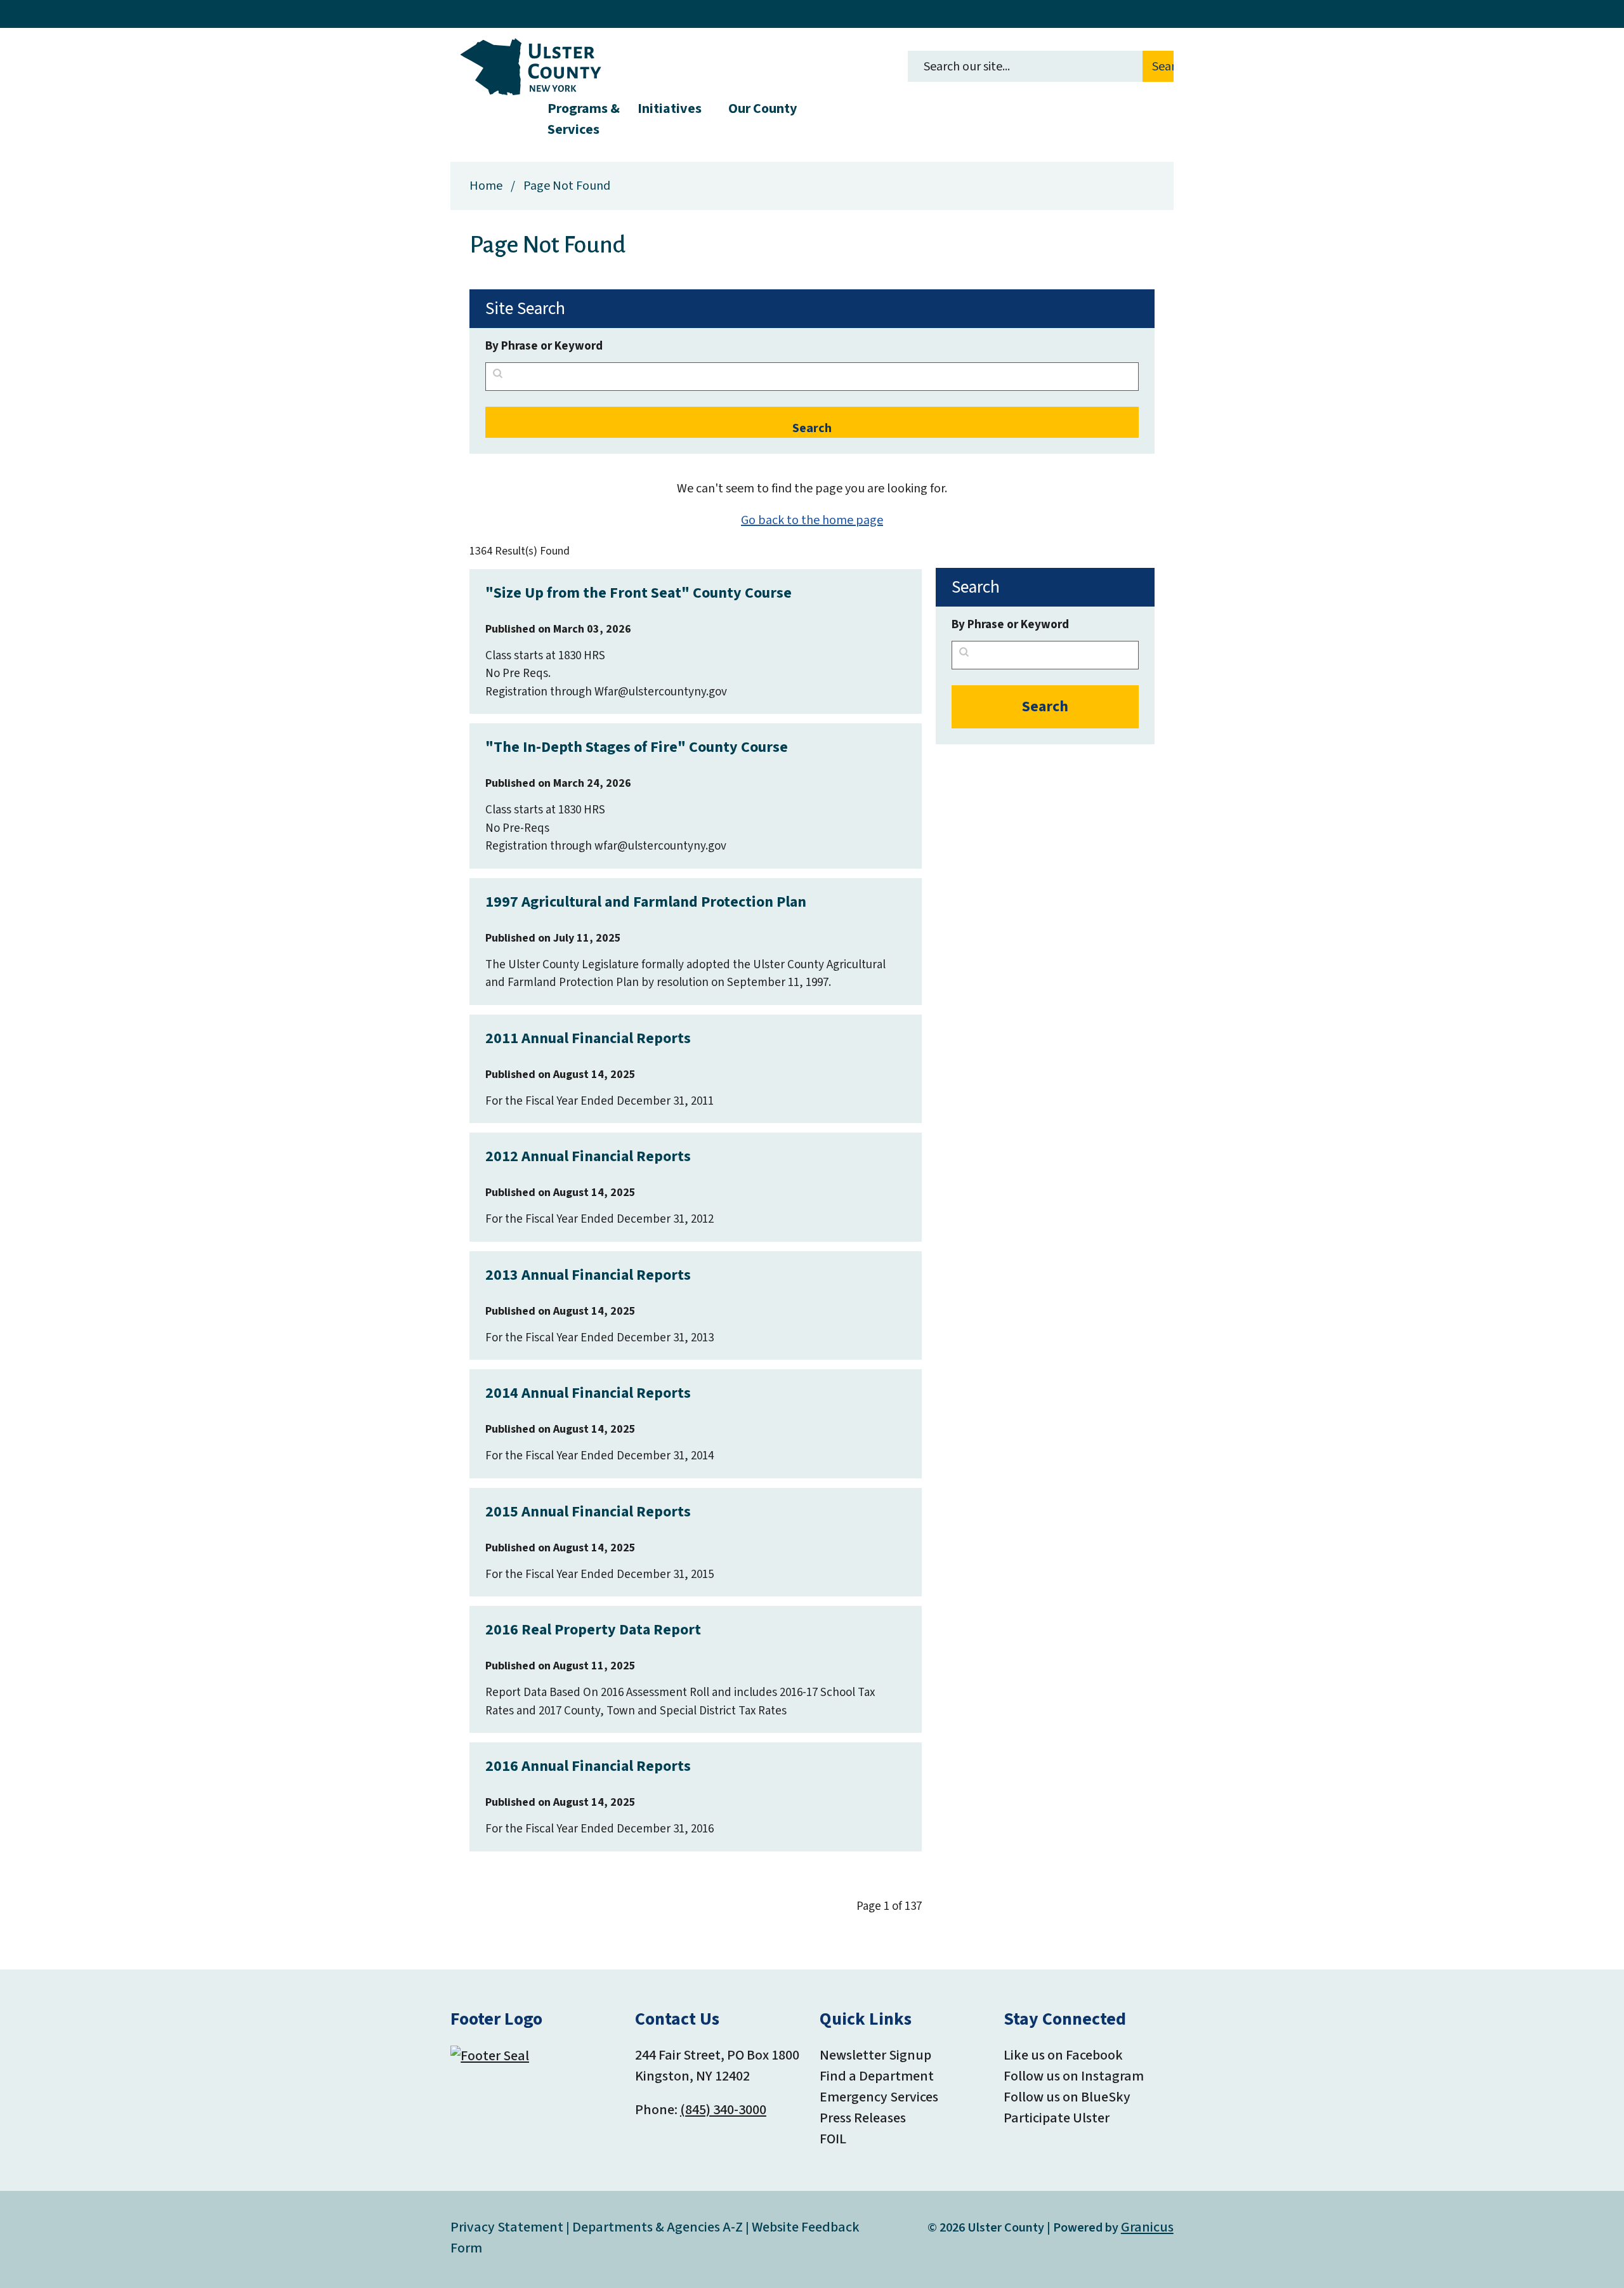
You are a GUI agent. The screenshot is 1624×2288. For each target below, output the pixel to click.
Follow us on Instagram (1074, 2076)
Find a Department (877, 2076)
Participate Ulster (1057, 2118)
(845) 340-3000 (723, 2110)
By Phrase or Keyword (544, 346)
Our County (763, 108)
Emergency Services (879, 2097)
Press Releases (863, 2118)
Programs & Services (584, 117)
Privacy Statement (507, 2227)
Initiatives (670, 108)
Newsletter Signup (875, 2055)
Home (486, 186)
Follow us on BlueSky (1067, 2097)
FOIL (833, 2139)
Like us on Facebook (1063, 2055)
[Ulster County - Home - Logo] (531, 67)
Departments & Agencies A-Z (658, 2227)
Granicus (1147, 2227)
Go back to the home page (812, 520)
